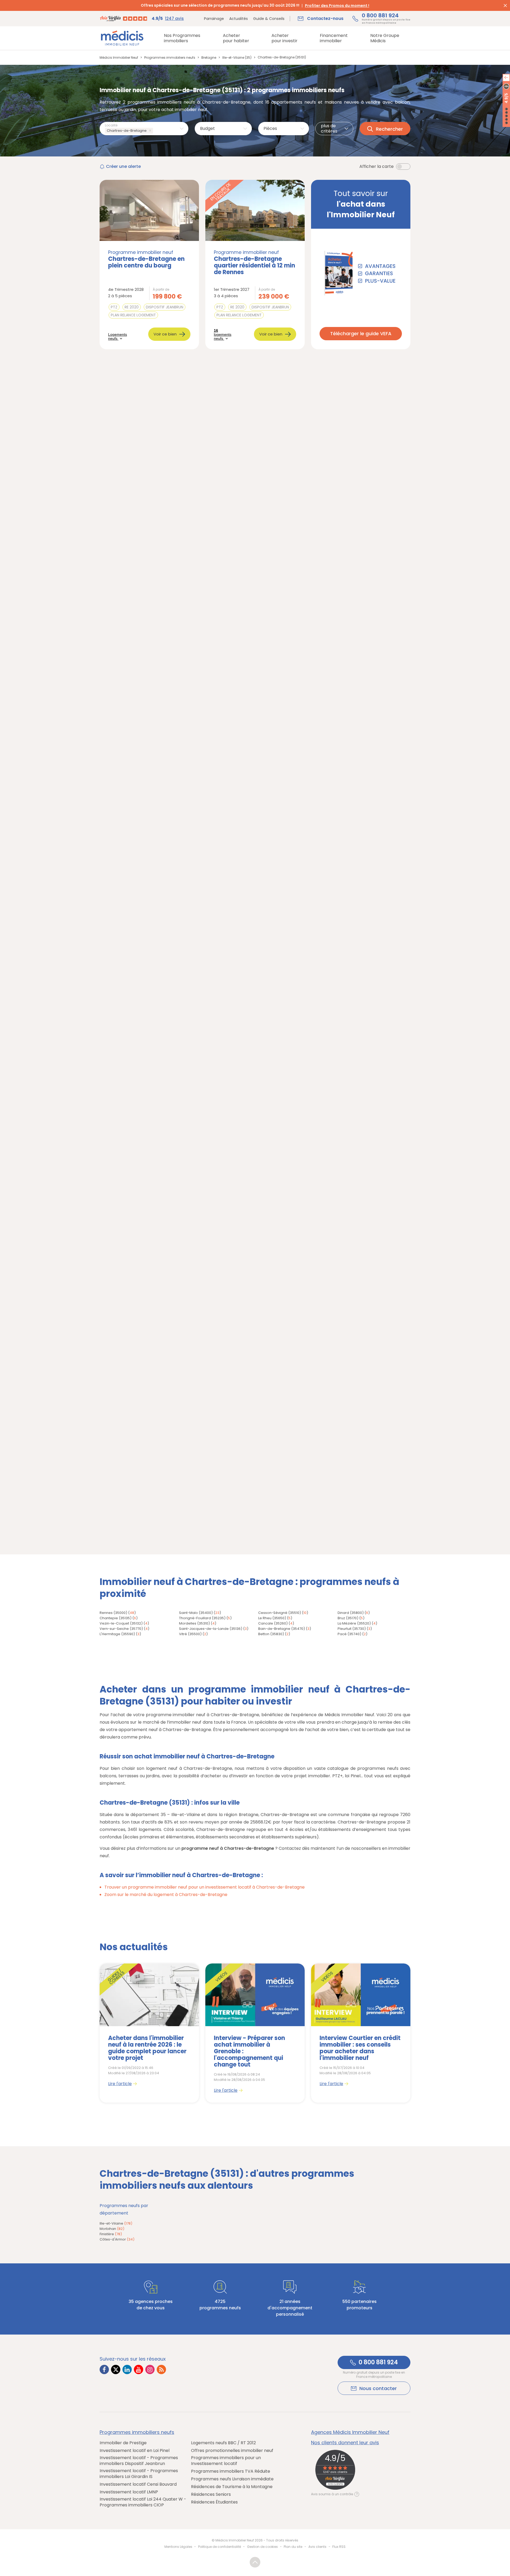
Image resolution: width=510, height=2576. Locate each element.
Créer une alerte (123, 166)
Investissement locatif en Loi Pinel (135, 2451)
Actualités (239, 19)
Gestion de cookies (262, 2547)
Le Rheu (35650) (272, 1618)
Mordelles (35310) (194, 1623)
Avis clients (317, 2547)
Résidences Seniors (211, 2494)
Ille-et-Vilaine (116, 2223)
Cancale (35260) (273, 1623)
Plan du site (293, 2547)
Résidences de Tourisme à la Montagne (232, 2487)
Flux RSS (339, 2547)
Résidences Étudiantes (214, 2502)
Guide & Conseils (269, 19)
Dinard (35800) (351, 1613)
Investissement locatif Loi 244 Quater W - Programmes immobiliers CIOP (143, 2502)
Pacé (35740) (349, 1634)
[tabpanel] (149, 2033)
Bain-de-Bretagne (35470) (282, 1629)
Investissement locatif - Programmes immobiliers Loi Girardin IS (139, 2474)
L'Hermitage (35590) (117, 1634)
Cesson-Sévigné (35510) (280, 1613)
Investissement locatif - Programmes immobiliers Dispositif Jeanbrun (139, 2461)
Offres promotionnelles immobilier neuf (232, 2451)
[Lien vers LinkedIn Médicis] (127, 2369)
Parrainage (214, 19)
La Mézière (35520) (354, 1623)
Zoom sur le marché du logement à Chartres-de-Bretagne (166, 1895)
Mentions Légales (178, 2547)
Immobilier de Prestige (123, 2443)
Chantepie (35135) (116, 1618)
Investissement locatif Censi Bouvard (138, 2484)
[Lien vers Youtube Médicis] (139, 2369)
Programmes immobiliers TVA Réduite (231, 2471)
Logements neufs (118, 337)
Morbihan (112, 2229)
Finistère (111, 2234)
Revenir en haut (255, 2562)
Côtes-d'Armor (117, 2239)
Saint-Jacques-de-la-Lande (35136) (211, 1629)
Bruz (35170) (348, 1618)
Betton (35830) (271, 1634)
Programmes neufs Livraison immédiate (232, 2479)
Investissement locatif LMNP (129, 2492)
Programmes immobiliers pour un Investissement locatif (226, 2461)
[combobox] (144, 129)
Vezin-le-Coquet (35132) (121, 1623)
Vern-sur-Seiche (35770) (121, 1629)
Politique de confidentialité (220, 2547)
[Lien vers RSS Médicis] (161, 2369)
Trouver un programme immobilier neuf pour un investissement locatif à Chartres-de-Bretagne (205, 1887)
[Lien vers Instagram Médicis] (150, 2369)
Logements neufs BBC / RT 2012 (223, 2443)
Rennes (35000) (113, 1613)
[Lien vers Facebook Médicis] (104, 2369)
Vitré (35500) (190, 1634)
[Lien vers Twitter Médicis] (116, 2369)
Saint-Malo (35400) (196, 1613)
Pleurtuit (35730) (352, 1629)
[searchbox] (155, 131)
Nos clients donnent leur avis (345, 2443)
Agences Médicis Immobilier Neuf (350, 2432)
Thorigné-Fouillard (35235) (202, 1618)
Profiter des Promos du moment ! (337, 6)
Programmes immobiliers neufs (137, 2432)
